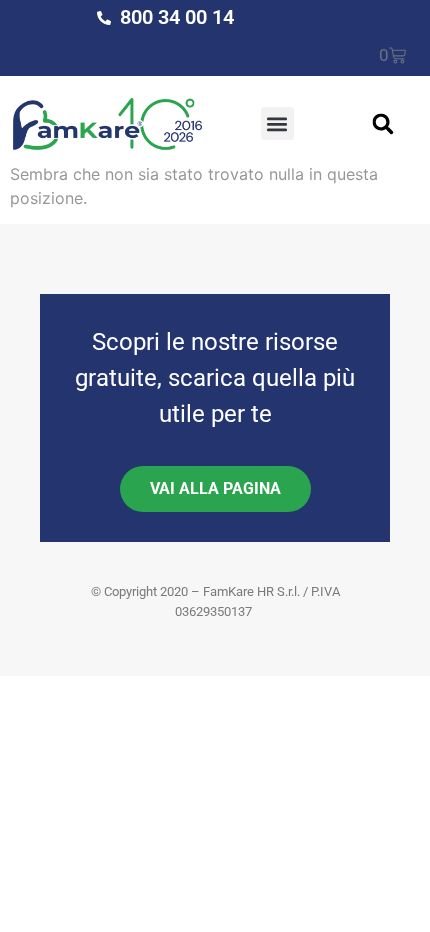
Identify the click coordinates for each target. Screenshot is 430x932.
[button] (277, 123)
